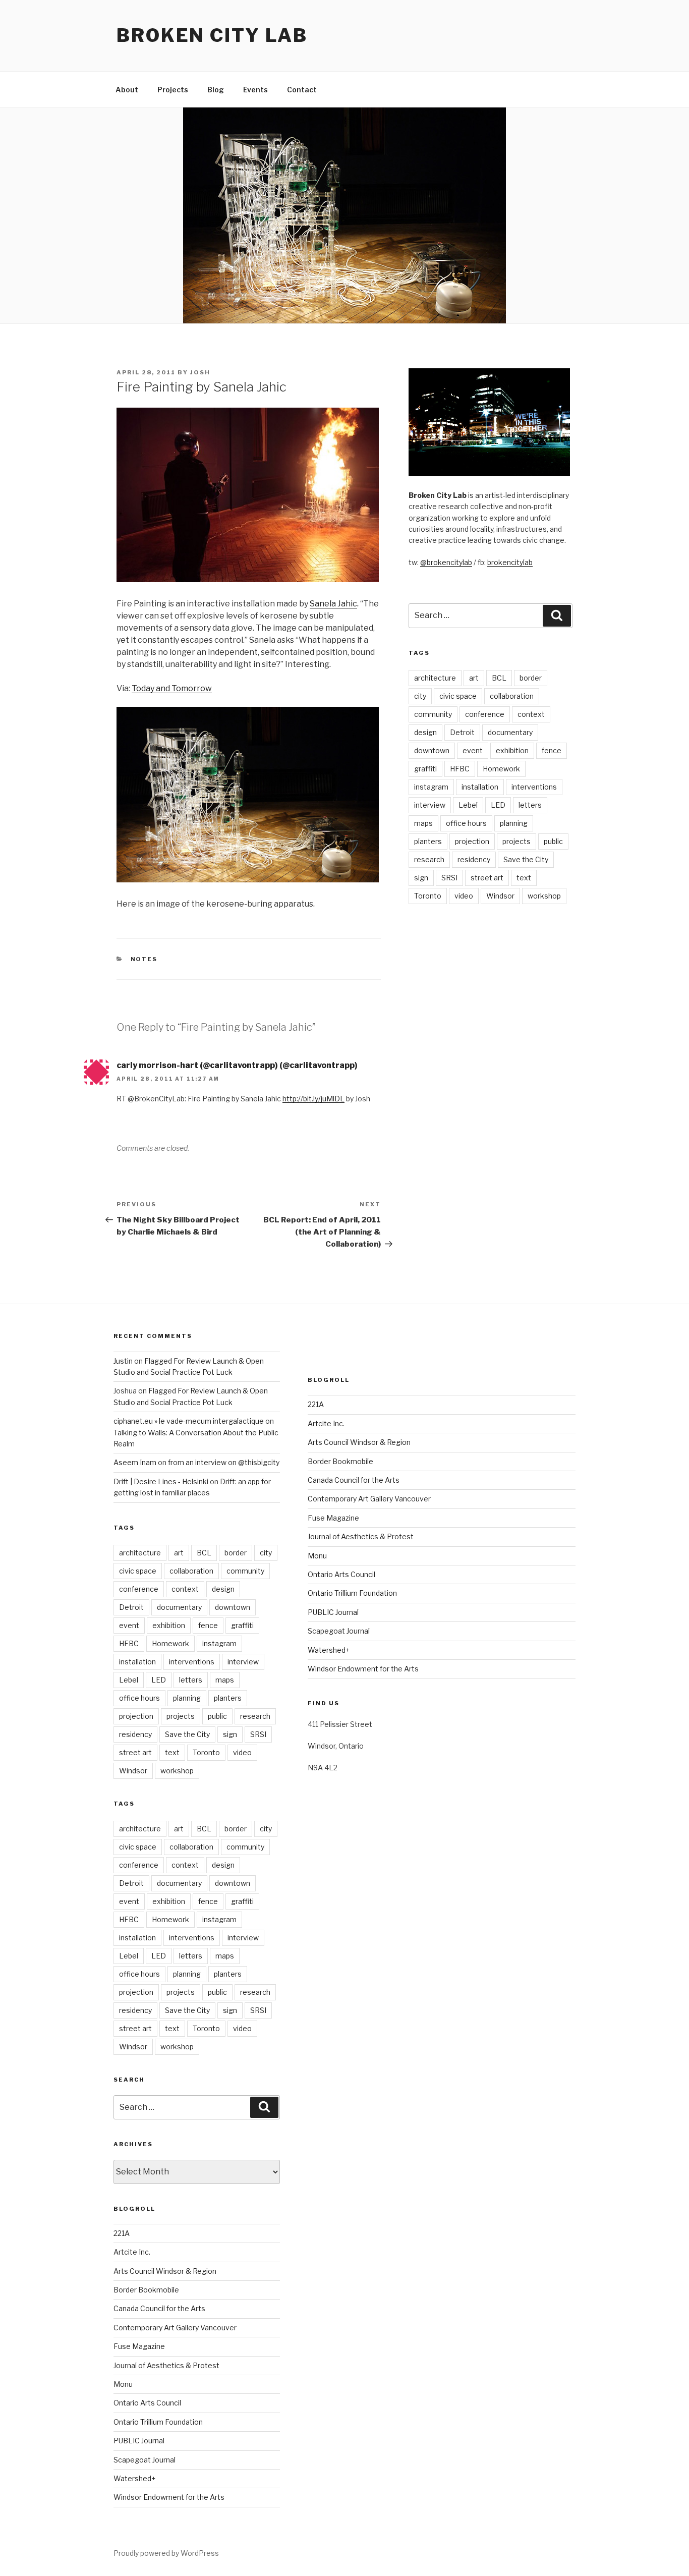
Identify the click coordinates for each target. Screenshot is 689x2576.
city (420, 696)
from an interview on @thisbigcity (224, 1462)
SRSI (449, 878)
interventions (534, 787)
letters (530, 805)
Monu (123, 2384)
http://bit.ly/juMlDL (313, 1099)
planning (514, 823)
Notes (144, 959)
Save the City (526, 859)
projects (516, 841)
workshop (544, 896)
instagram (431, 787)
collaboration (512, 696)
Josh (200, 372)
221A (122, 2233)
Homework (501, 769)
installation (480, 787)
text (524, 878)
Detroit (462, 732)
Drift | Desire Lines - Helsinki (161, 1481)
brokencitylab (510, 562)
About (127, 90)
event (473, 750)
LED (498, 805)
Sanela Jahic (333, 604)
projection (472, 841)
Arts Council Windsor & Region (165, 2271)
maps (423, 823)
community (433, 714)
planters (428, 841)
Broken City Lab (212, 35)
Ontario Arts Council (147, 2403)
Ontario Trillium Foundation (158, 2422)
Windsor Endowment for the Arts (169, 2497)
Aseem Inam (135, 1462)
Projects (173, 90)
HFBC (460, 769)
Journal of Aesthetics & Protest (166, 2365)
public (553, 841)
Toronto (428, 896)
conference (485, 714)
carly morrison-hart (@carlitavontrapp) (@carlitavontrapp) (237, 1065)
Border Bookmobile (146, 2290)
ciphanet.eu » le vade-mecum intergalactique (189, 1421)
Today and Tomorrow (172, 688)
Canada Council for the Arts (159, 2308)
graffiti (425, 769)
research (429, 859)
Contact (302, 90)
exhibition (512, 750)
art (474, 678)
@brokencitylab (446, 562)
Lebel (468, 805)
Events (255, 90)
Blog (216, 90)
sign (421, 878)
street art (487, 878)
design (425, 732)
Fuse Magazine (139, 2346)
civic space (458, 696)
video (464, 896)
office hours (466, 823)
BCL (499, 678)
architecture (435, 678)
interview (430, 805)
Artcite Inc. (132, 2252)
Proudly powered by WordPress (166, 2553)
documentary (510, 732)
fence (552, 750)
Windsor (500, 896)
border (531, 678)
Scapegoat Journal (145, 2460)
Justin (123, 1361)
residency (474, 859)
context (531, 714)
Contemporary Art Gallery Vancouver (175, 2328)
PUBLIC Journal (139, 2441)
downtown (432, 750)
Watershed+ (134, 2478)
